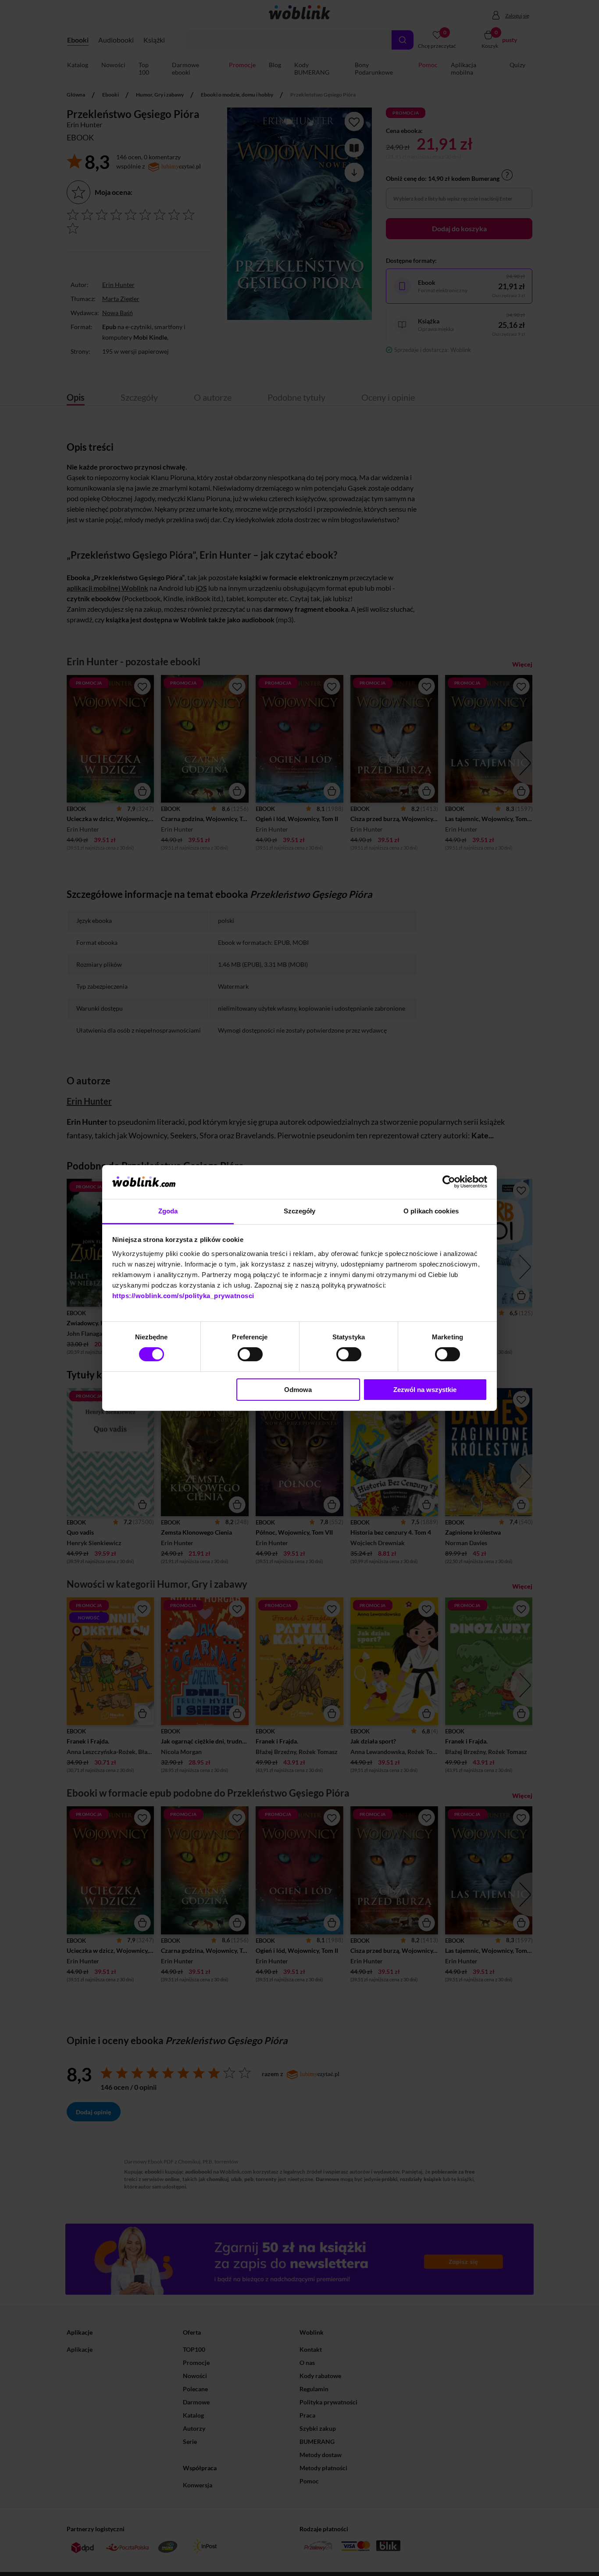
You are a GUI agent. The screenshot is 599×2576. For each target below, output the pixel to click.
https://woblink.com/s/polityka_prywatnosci (183, 1296)
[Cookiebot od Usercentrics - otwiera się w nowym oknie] (449, 1182)
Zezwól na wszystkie (425, 1390)
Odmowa (298, 1390)
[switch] (250, 1354)
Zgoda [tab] (168, 1211)
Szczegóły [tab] (300, 1211)
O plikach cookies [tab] (431, 1211)
